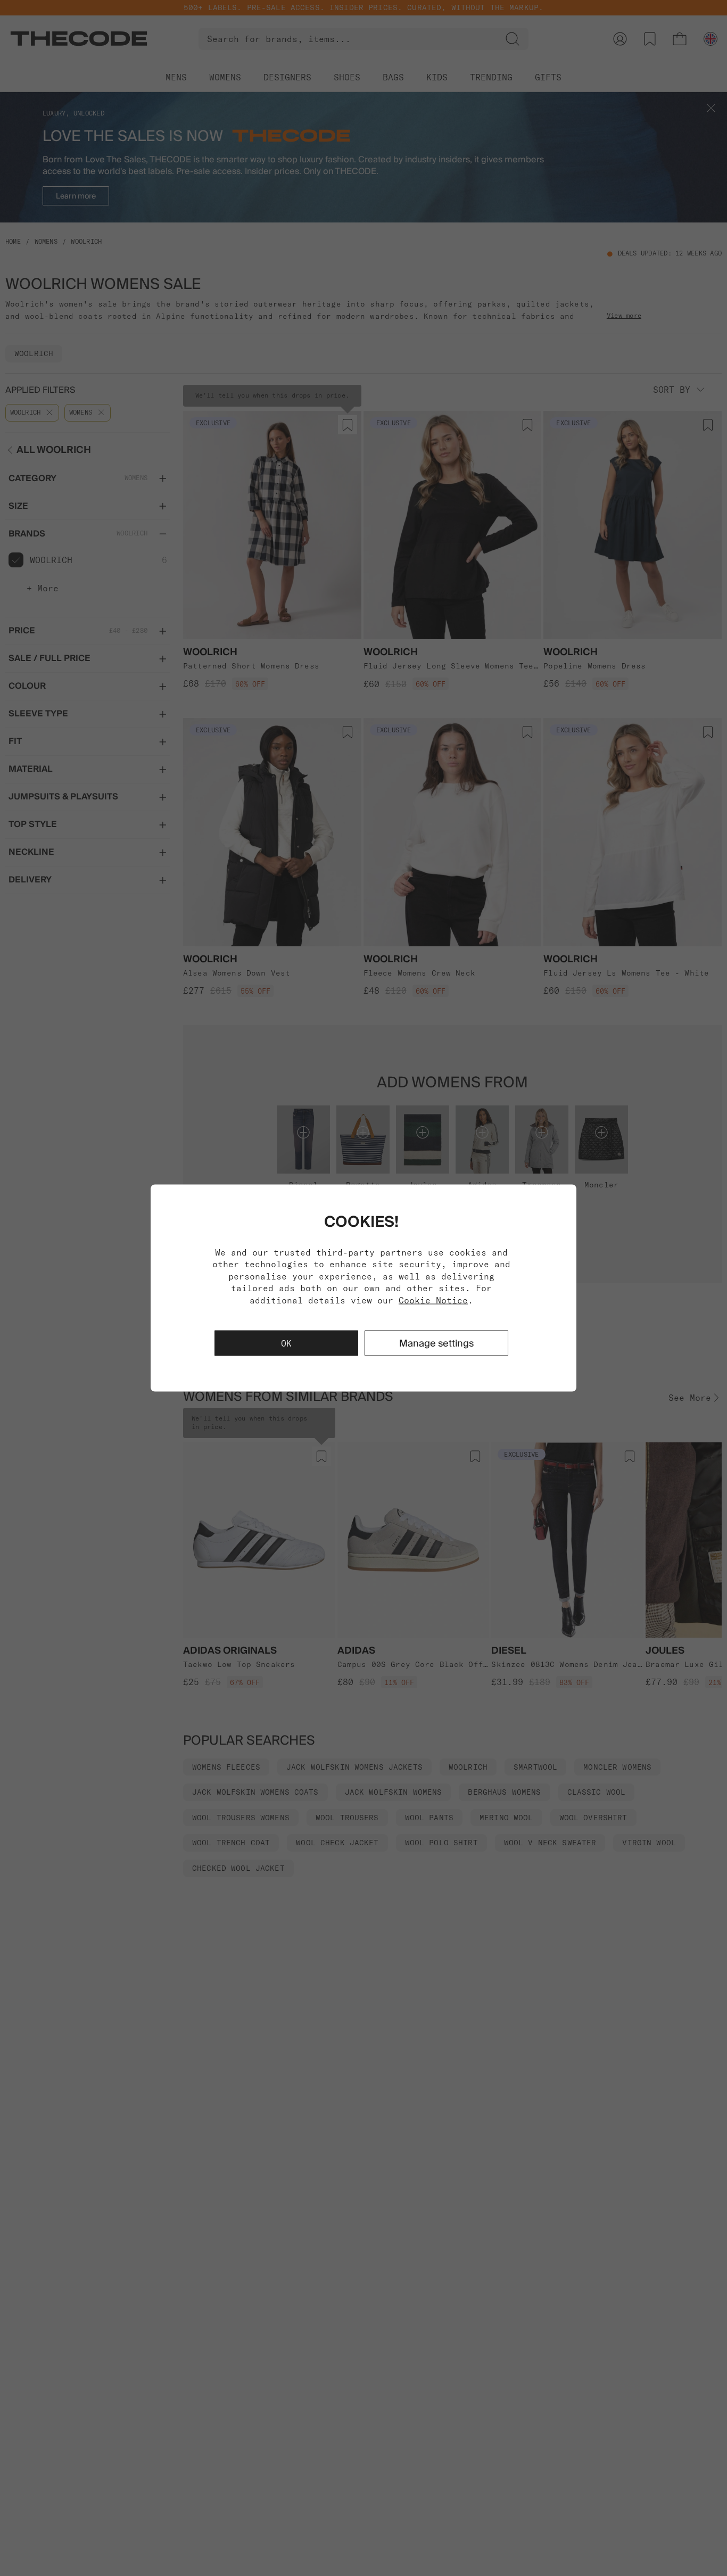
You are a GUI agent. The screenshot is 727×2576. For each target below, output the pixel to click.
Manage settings (436, 1343)
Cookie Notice (433, 1300)
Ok (286, 1343)
